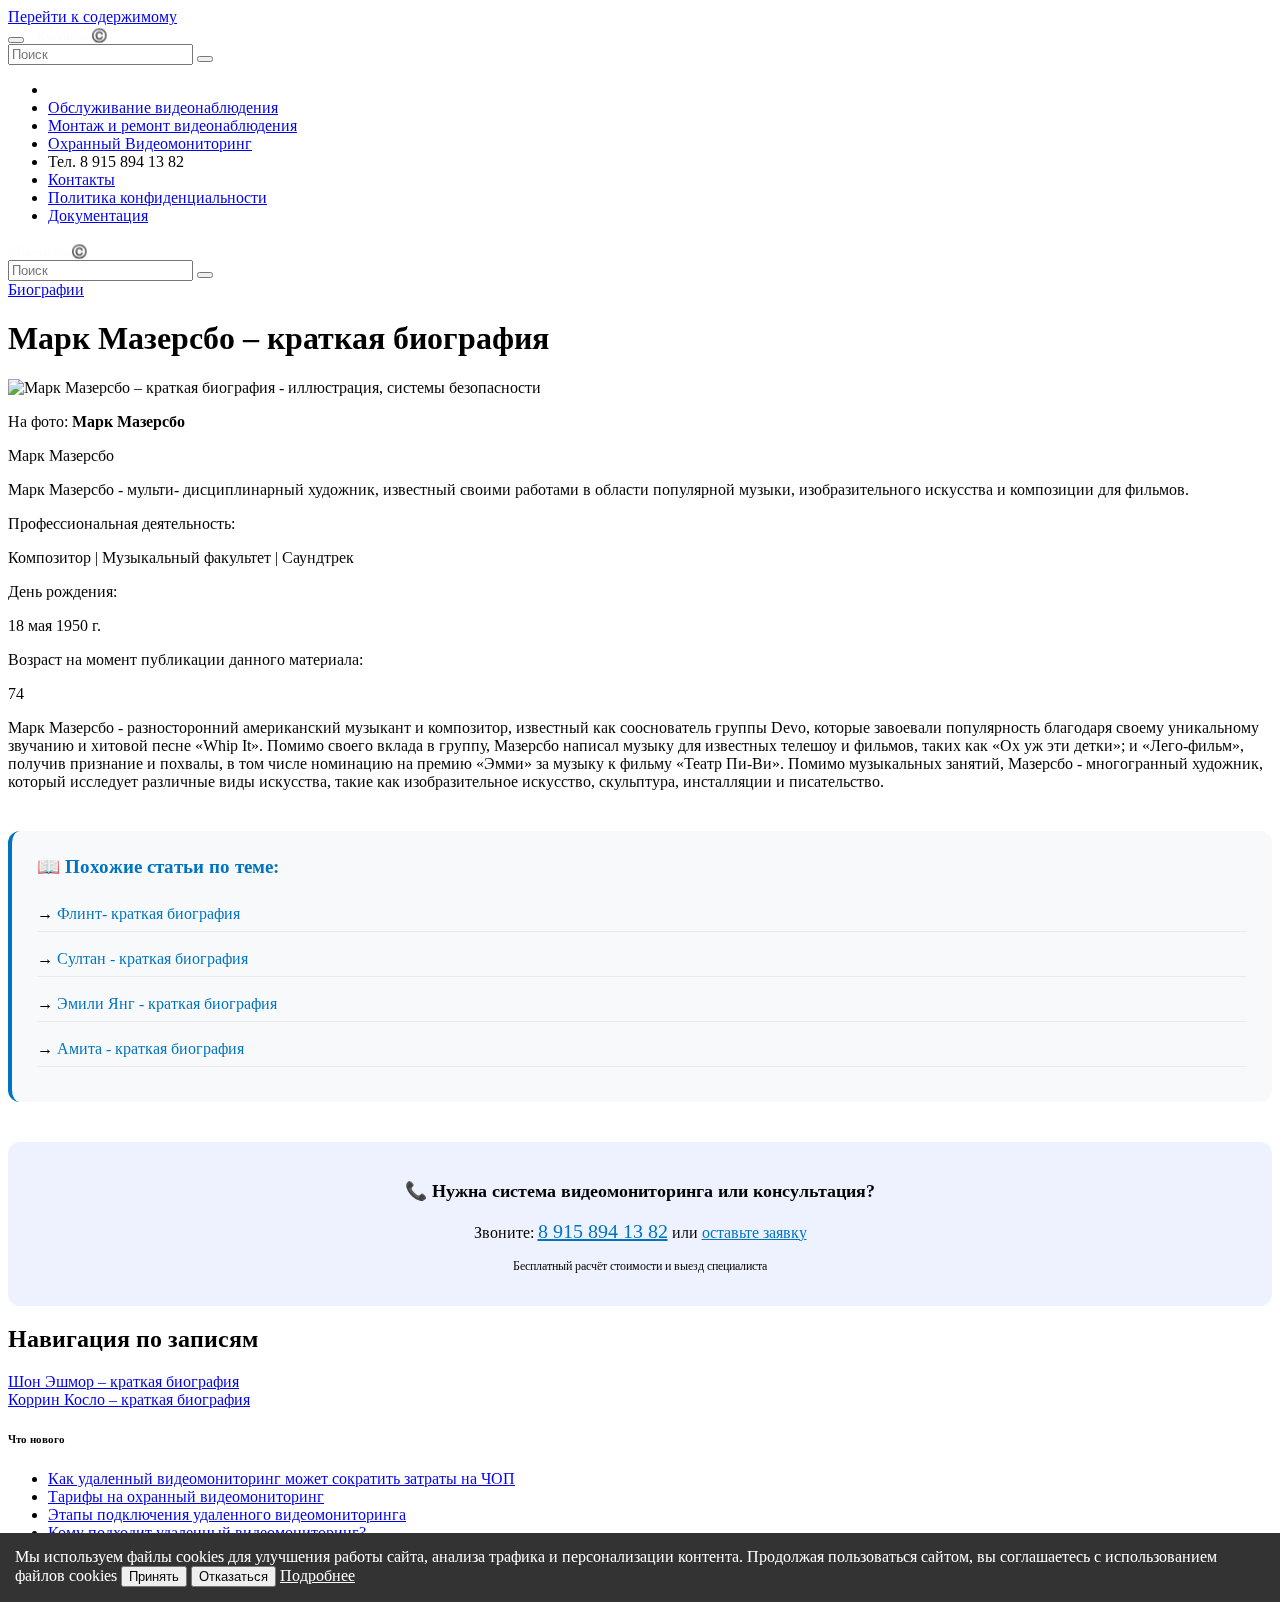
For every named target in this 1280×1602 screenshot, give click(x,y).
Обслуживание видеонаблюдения (163, 107)
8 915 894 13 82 (603, 1231)
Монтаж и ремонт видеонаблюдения (172, 125)
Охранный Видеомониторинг (150, 143)
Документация (98, 215)
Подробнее (317, 1575)
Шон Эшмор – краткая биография (123, 1381)
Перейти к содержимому (92, 16)
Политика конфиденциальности (157, 197)
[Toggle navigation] (16, 40)
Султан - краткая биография (152, 958)
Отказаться (233, 1576)
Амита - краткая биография (150, 1048)
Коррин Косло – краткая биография (129, 1399)
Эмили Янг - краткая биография (167, 1003)
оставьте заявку (754, 1232)
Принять (154, 1576)
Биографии (46, 289)
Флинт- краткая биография (148, 913)
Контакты (81, 179)
